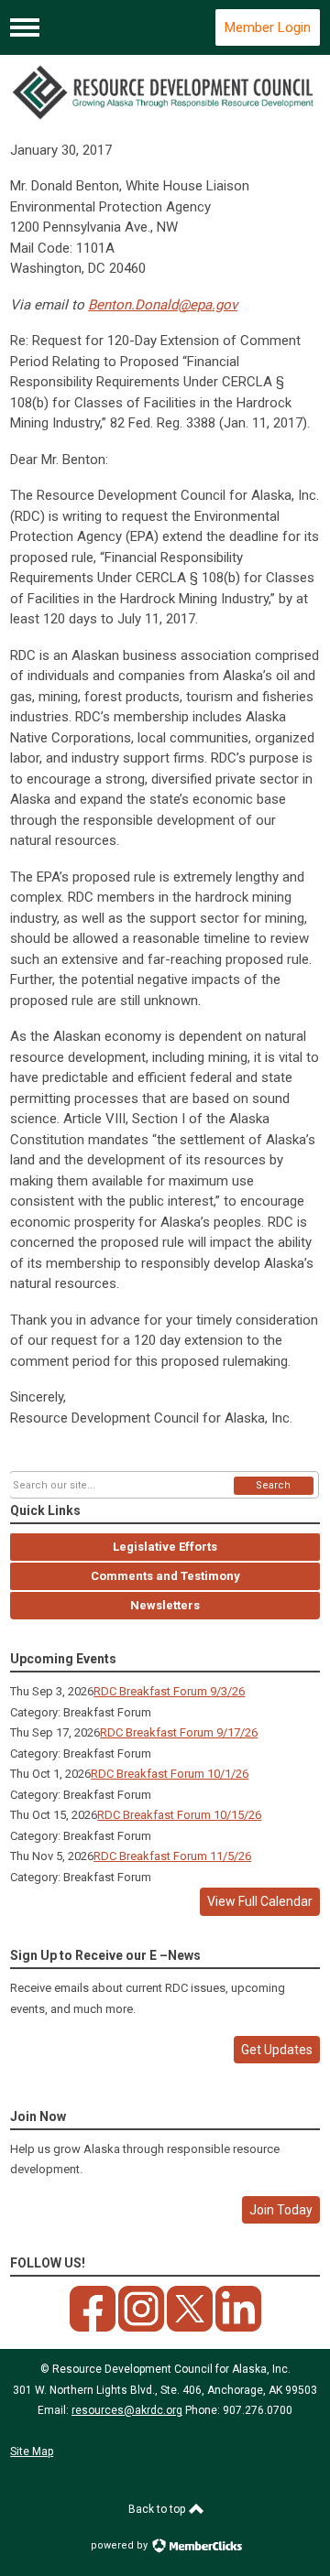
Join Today (281, 2210)
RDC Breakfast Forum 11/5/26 (172, 1856)
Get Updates (277, 2050)
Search (273, 1485)
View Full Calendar (260, 1901)
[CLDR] (165, 92)
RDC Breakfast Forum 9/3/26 (169, 1691)
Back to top (158, 2509)
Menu (25, 27)
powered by (121, 2545)
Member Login (268, 27)
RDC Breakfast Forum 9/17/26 (179, 1732)
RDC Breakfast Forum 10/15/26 (179, 1815)
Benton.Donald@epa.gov (163, 305)
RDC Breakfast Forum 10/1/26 (170, 1774)
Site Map (32, 2452)
